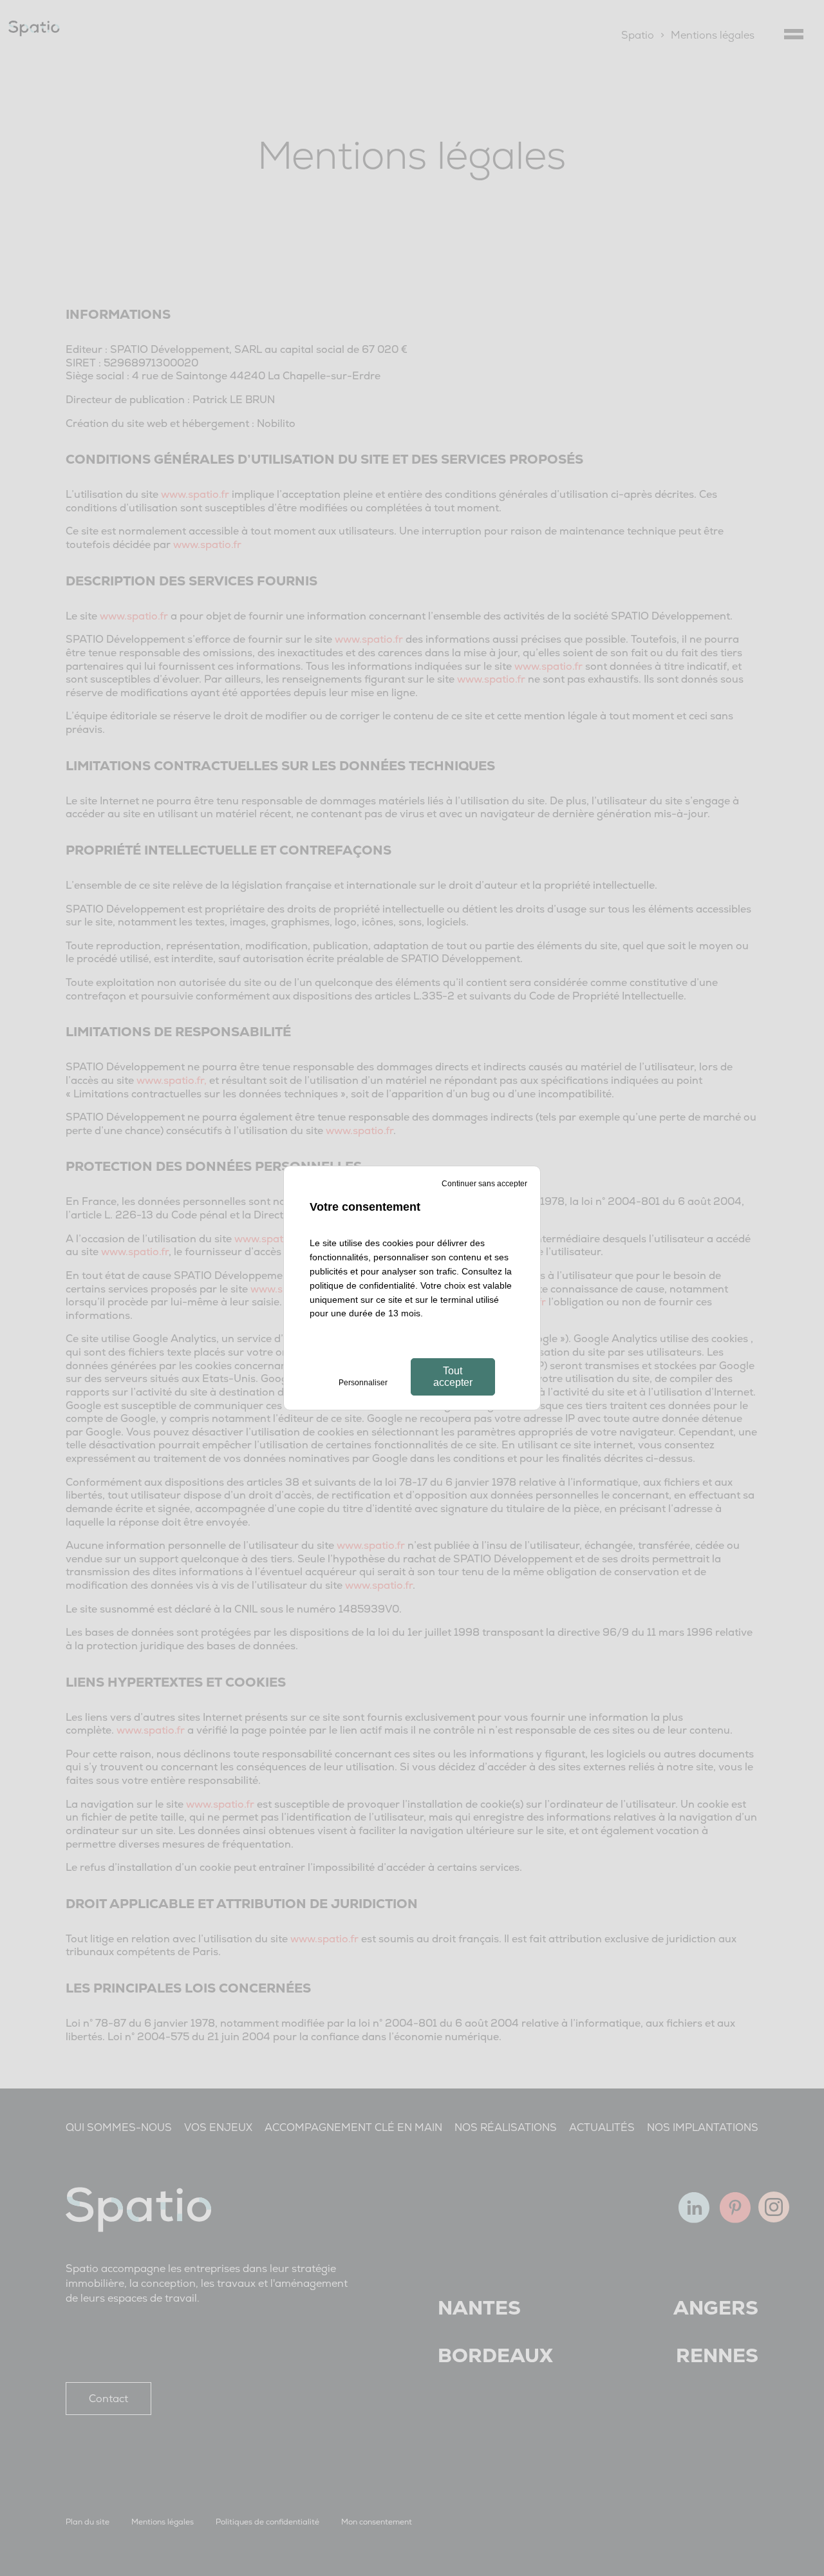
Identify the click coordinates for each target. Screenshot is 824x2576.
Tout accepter (453, 1377)
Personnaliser (363, 1383)
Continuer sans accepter (484, 1184)
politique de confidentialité (362, 1285)
